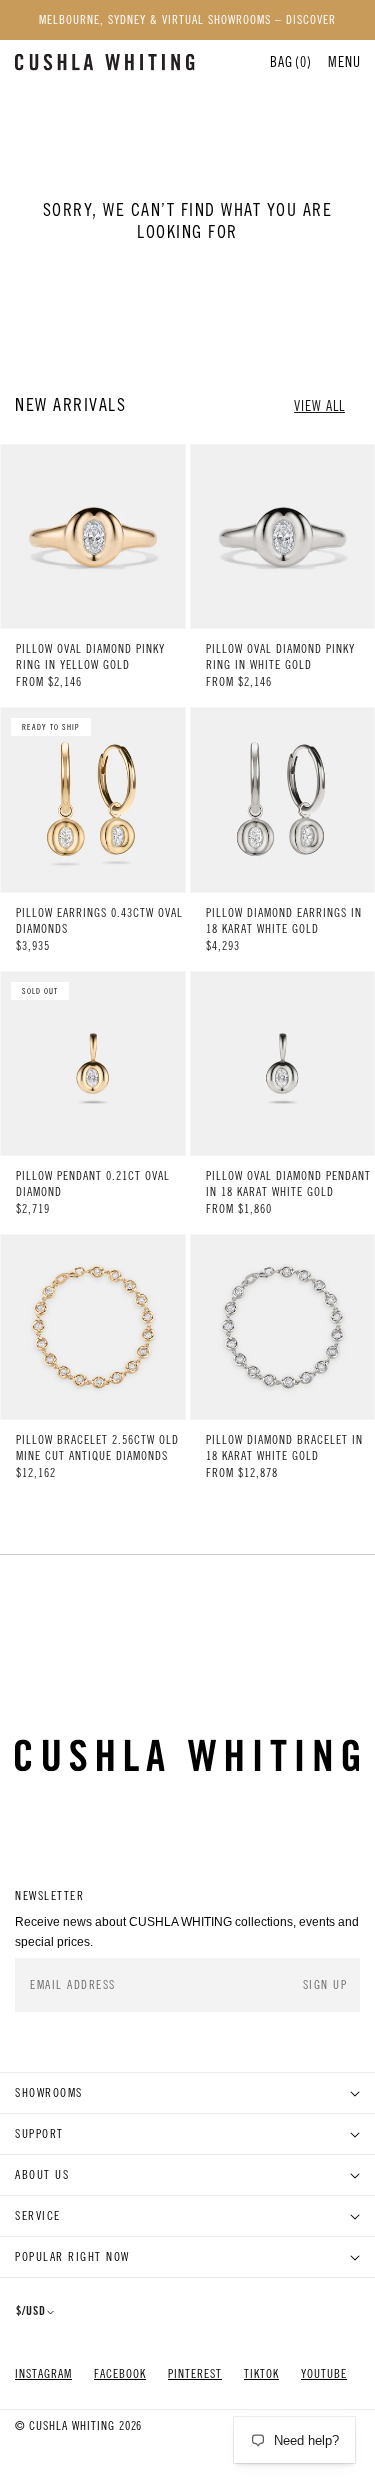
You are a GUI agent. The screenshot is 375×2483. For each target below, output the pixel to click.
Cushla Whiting (72, 2426)
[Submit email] (327, 1984)
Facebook (120, 2374)
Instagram (43, 2374)
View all (319, 406)
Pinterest (195, 2374)
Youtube (324, 2374)
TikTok (261, 2374)
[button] (344, 62)
